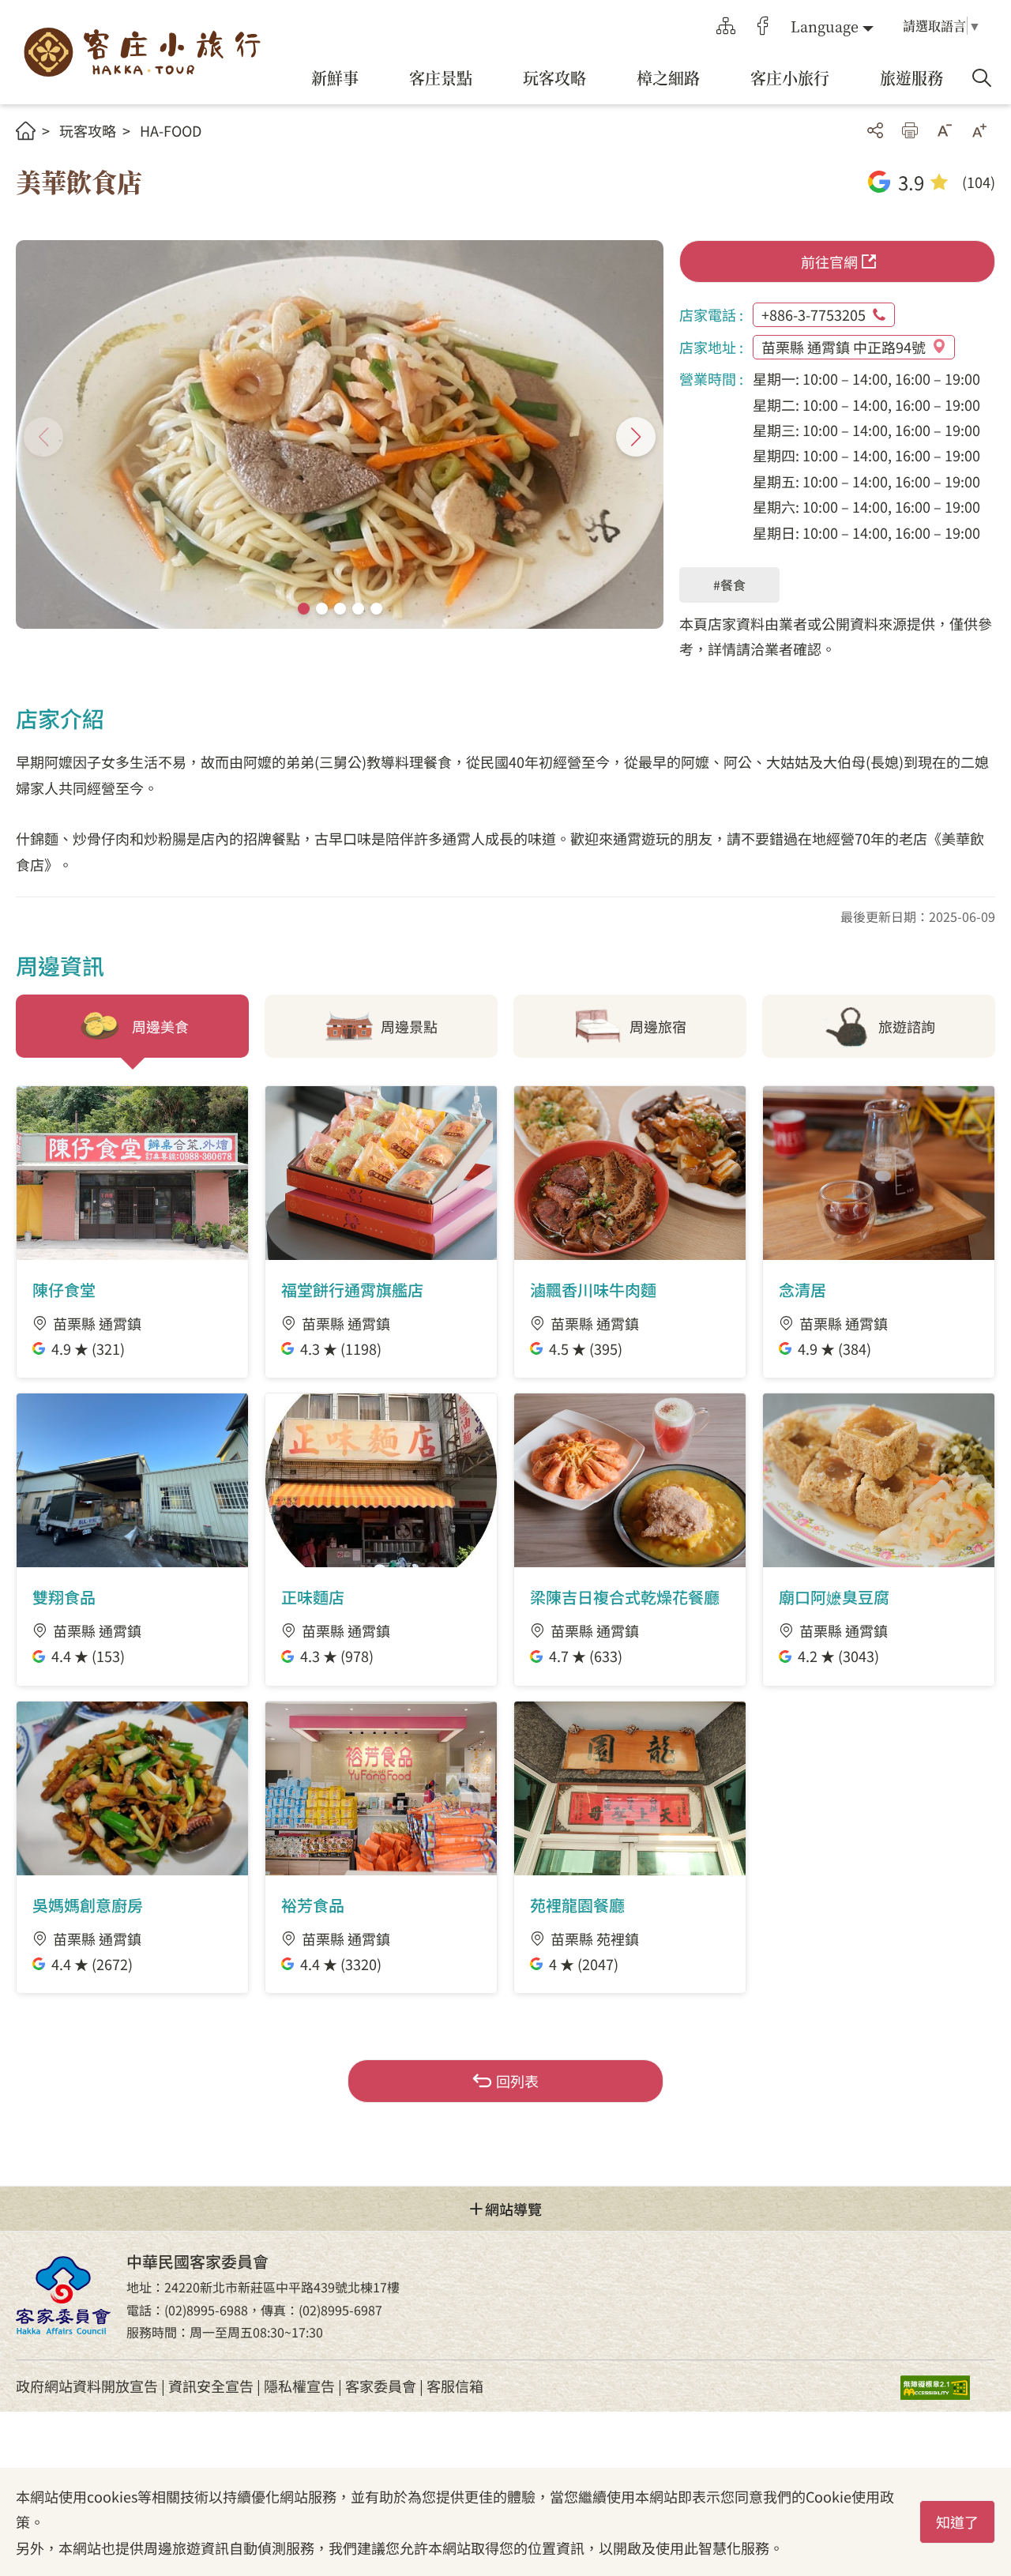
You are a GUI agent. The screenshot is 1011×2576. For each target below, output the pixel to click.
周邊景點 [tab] (409, 1026)
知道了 (957, 2521)
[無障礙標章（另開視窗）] (948, 2386)
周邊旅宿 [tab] (658, 1026)
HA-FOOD (171, 130)
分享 (875, 130)
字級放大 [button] (979, 130)
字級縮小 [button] (945, 130)
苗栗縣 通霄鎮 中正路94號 (844, 347)
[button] (304, 609)
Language (825, 26)
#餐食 (729, 585)
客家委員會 (381, 2386)
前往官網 (829, 261)
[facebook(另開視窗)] (763, 26)
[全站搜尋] (982, 78)
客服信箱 (455, 2386)
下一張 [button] (636, 437)
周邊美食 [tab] (160, 1026)
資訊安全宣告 (211, 2386)
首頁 (26, 131)
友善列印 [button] (910, 130)
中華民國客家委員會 (63, 2296)
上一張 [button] (43, 437)
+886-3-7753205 (814, 314)
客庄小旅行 (142, 53)
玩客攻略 (88, 130)
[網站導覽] (726, 26)
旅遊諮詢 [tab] (907, 1026)
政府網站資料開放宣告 (87, 2386)
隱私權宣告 (299, 2386)
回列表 (517, 2081)
